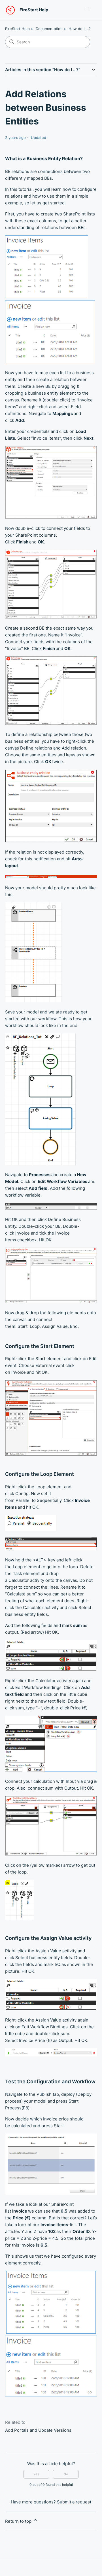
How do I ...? (80, 29)
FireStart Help (17, 29)
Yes (36, 2474)
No (66, 2474)
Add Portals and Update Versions (38, 2430)
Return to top (19, 2521)
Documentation (49, 29)
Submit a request (74, 2502)
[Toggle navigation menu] (87, 10)
